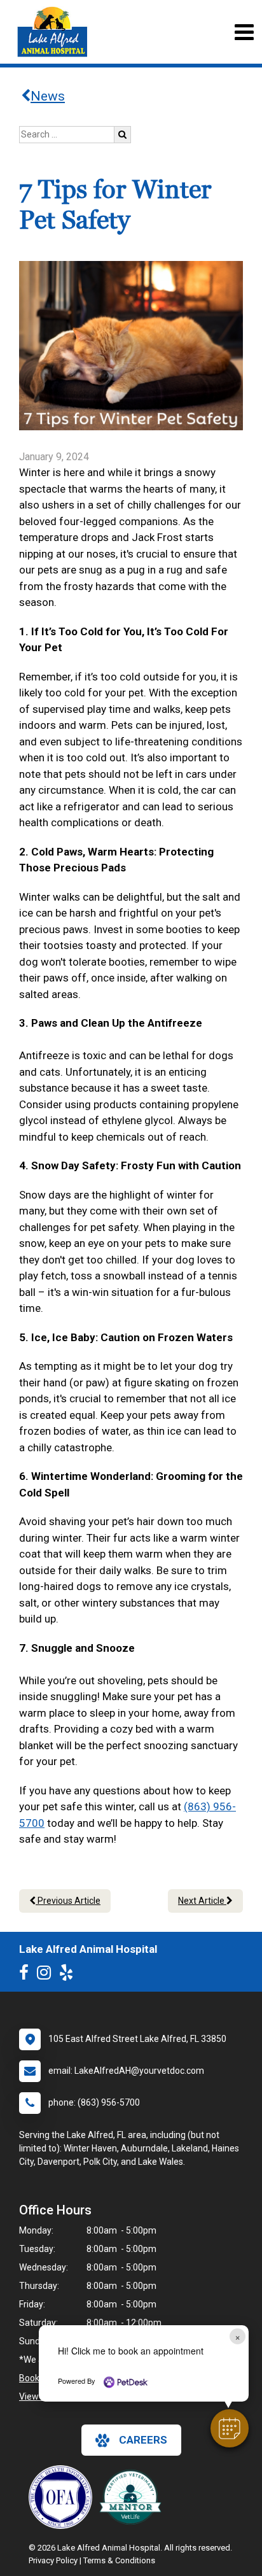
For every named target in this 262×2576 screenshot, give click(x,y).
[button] (230, 2428)
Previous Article (68, 1901)
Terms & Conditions (119, 2560)
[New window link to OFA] (64, 2497)
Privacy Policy (53, 2560)
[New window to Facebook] (27, 1975)
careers (143, 2440)
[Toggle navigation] (244, 32)
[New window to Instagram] (47, 1975)
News (48, 96)
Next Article (202, 1901)
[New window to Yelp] (69, 1975)
